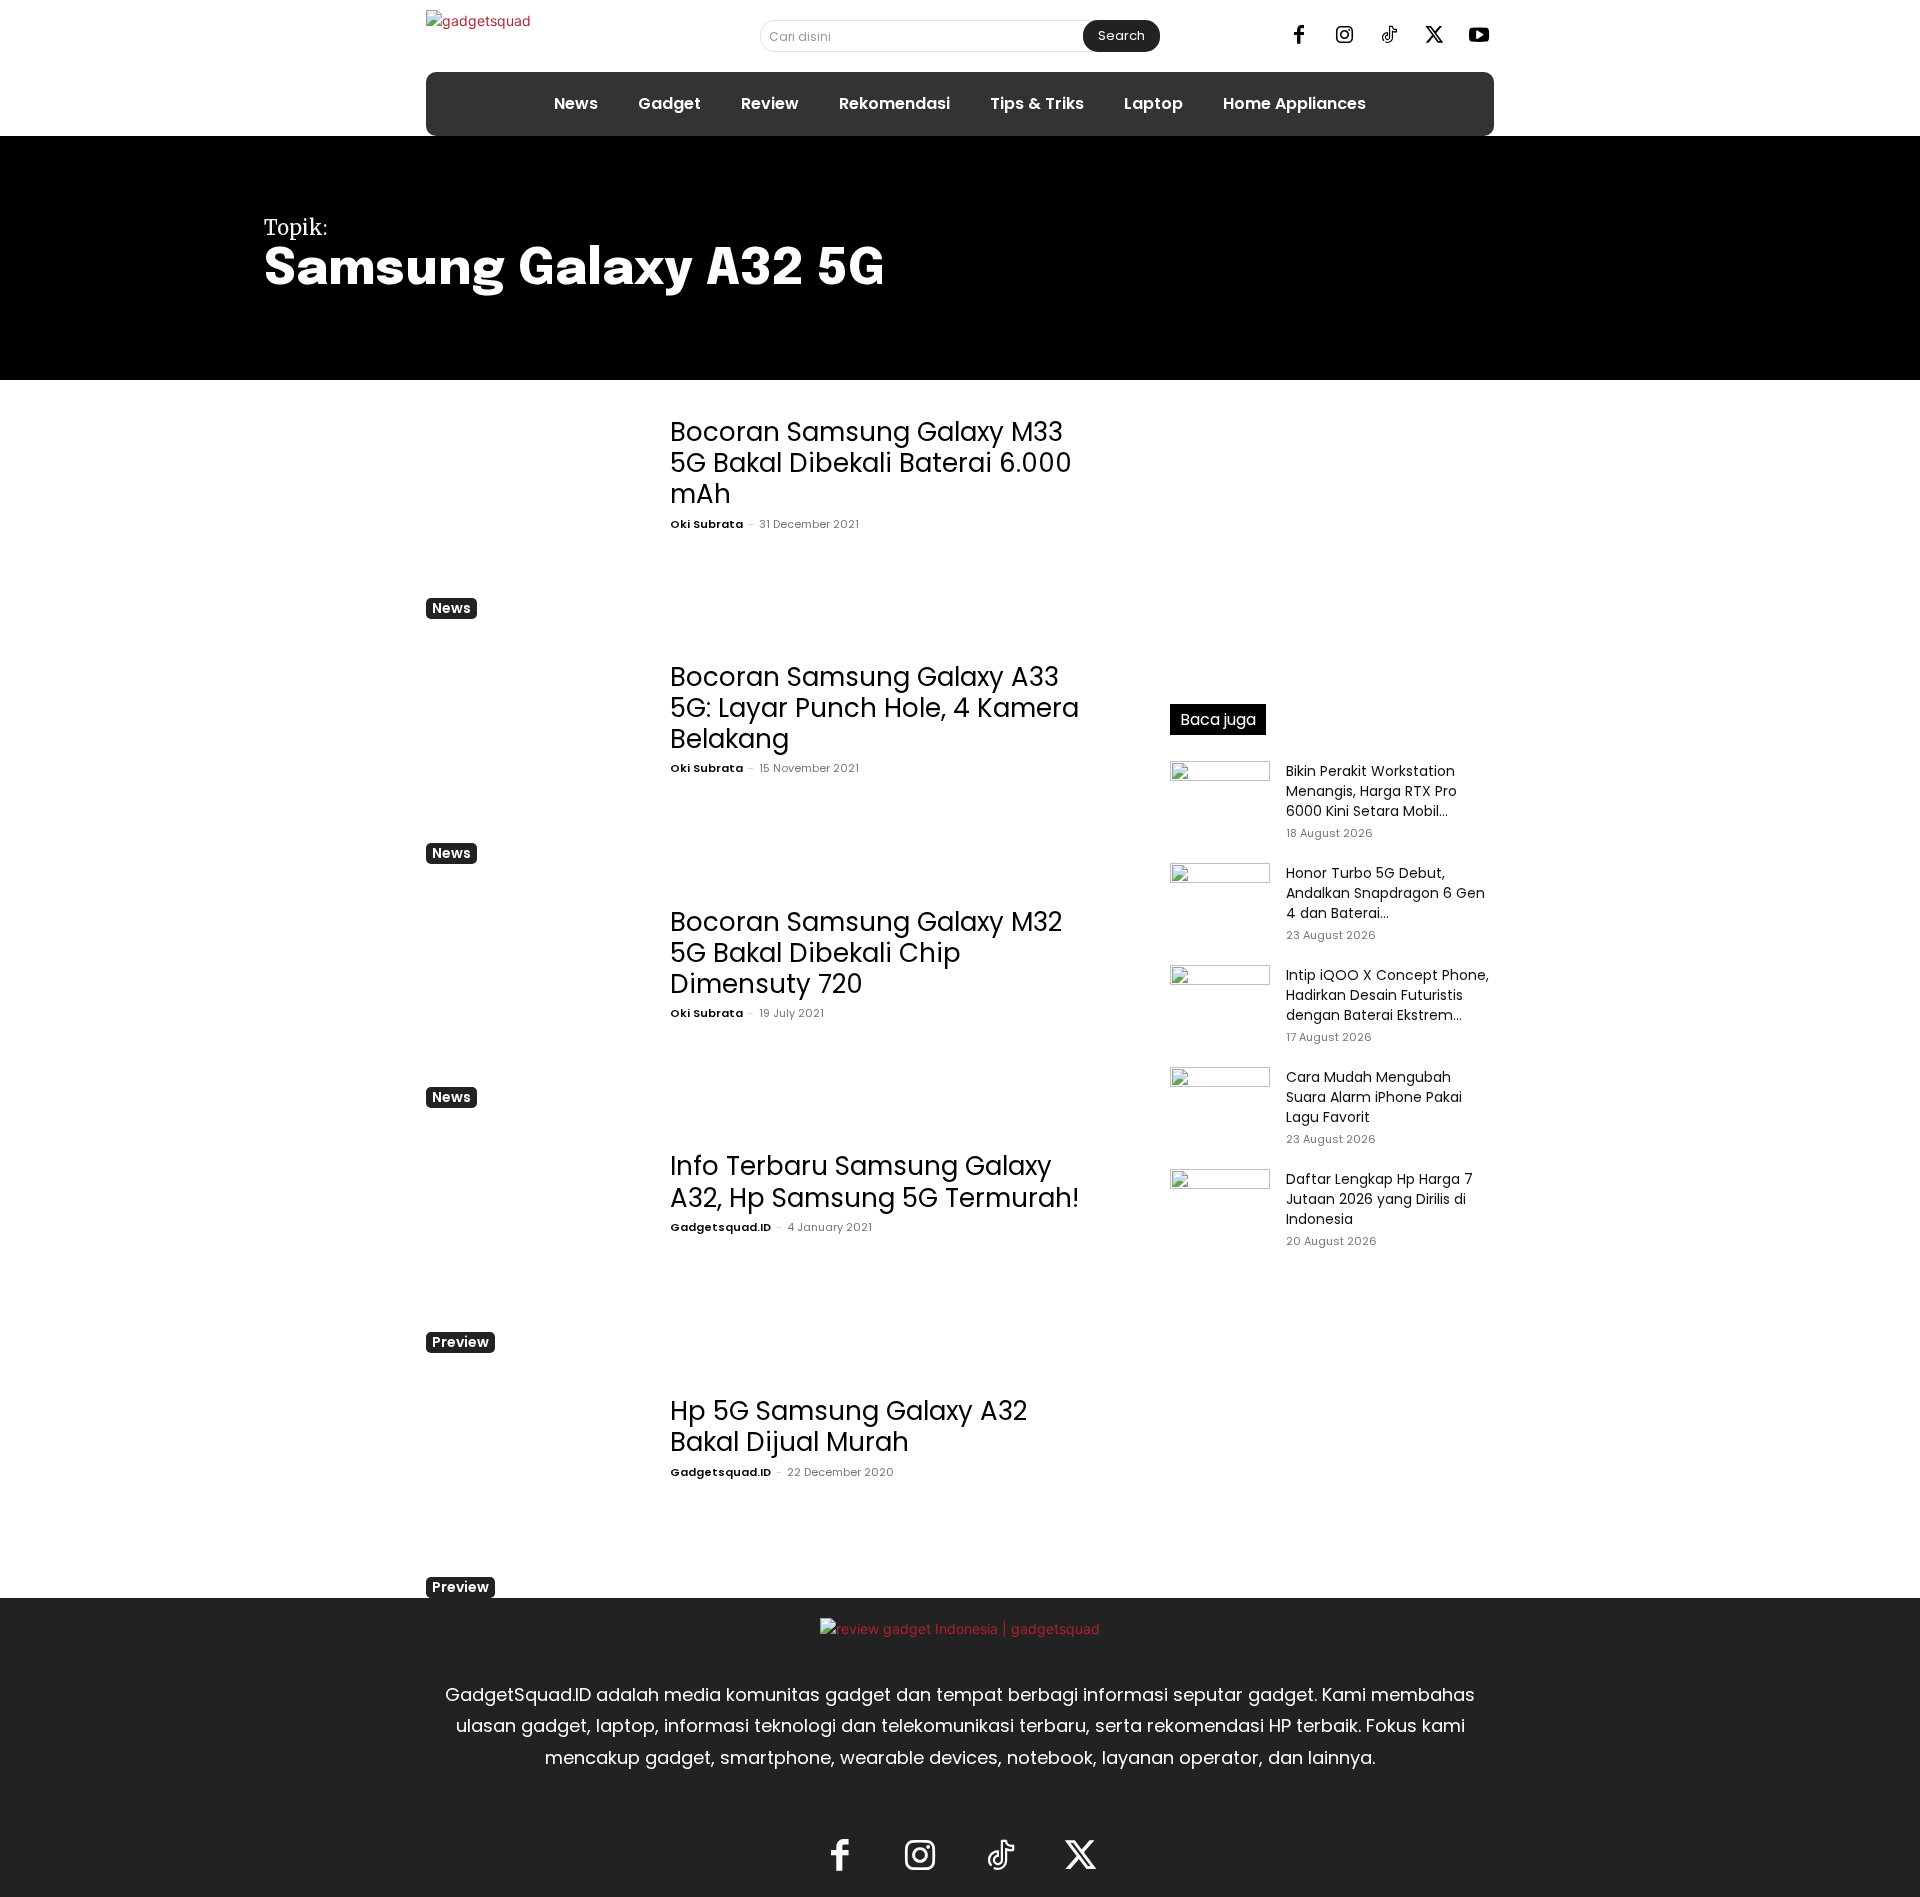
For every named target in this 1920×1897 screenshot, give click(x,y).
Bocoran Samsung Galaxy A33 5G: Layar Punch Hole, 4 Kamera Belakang (874, 708)
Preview (460, 1342)
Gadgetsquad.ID (720, 1227)
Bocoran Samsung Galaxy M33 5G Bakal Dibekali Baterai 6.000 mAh (871, 463)
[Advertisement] (1332, 535)
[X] (1434, 36)
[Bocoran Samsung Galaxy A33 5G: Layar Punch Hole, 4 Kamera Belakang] (530, 759)
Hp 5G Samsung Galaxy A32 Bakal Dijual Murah (848, 1426)
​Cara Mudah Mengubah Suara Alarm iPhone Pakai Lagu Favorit (1374, 1097)
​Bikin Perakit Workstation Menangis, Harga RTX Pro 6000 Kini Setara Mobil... (1371, 791)
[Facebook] (1299, 36)
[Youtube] (1479, 36)
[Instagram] (1344, 36)
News (451, 608)
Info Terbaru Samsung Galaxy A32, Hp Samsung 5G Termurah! (874, 1181)
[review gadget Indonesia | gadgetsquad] (960, 1628)
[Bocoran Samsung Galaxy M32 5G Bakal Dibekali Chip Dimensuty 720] (530, 1004)
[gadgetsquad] (541, 35)
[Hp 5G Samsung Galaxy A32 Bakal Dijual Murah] (530, 1493)
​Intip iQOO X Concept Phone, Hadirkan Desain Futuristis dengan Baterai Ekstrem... (1387, 995)
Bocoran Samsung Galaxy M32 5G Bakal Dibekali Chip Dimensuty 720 (866, 953)
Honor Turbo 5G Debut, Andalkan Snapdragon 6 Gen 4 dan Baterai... (1385, 893)
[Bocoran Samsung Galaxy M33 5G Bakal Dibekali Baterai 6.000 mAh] (530, 514)
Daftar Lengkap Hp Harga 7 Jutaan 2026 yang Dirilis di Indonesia (1379, 1199)
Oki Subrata (706, 524)
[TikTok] (1389, 36)
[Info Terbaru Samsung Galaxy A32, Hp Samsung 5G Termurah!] (530, 1248)
